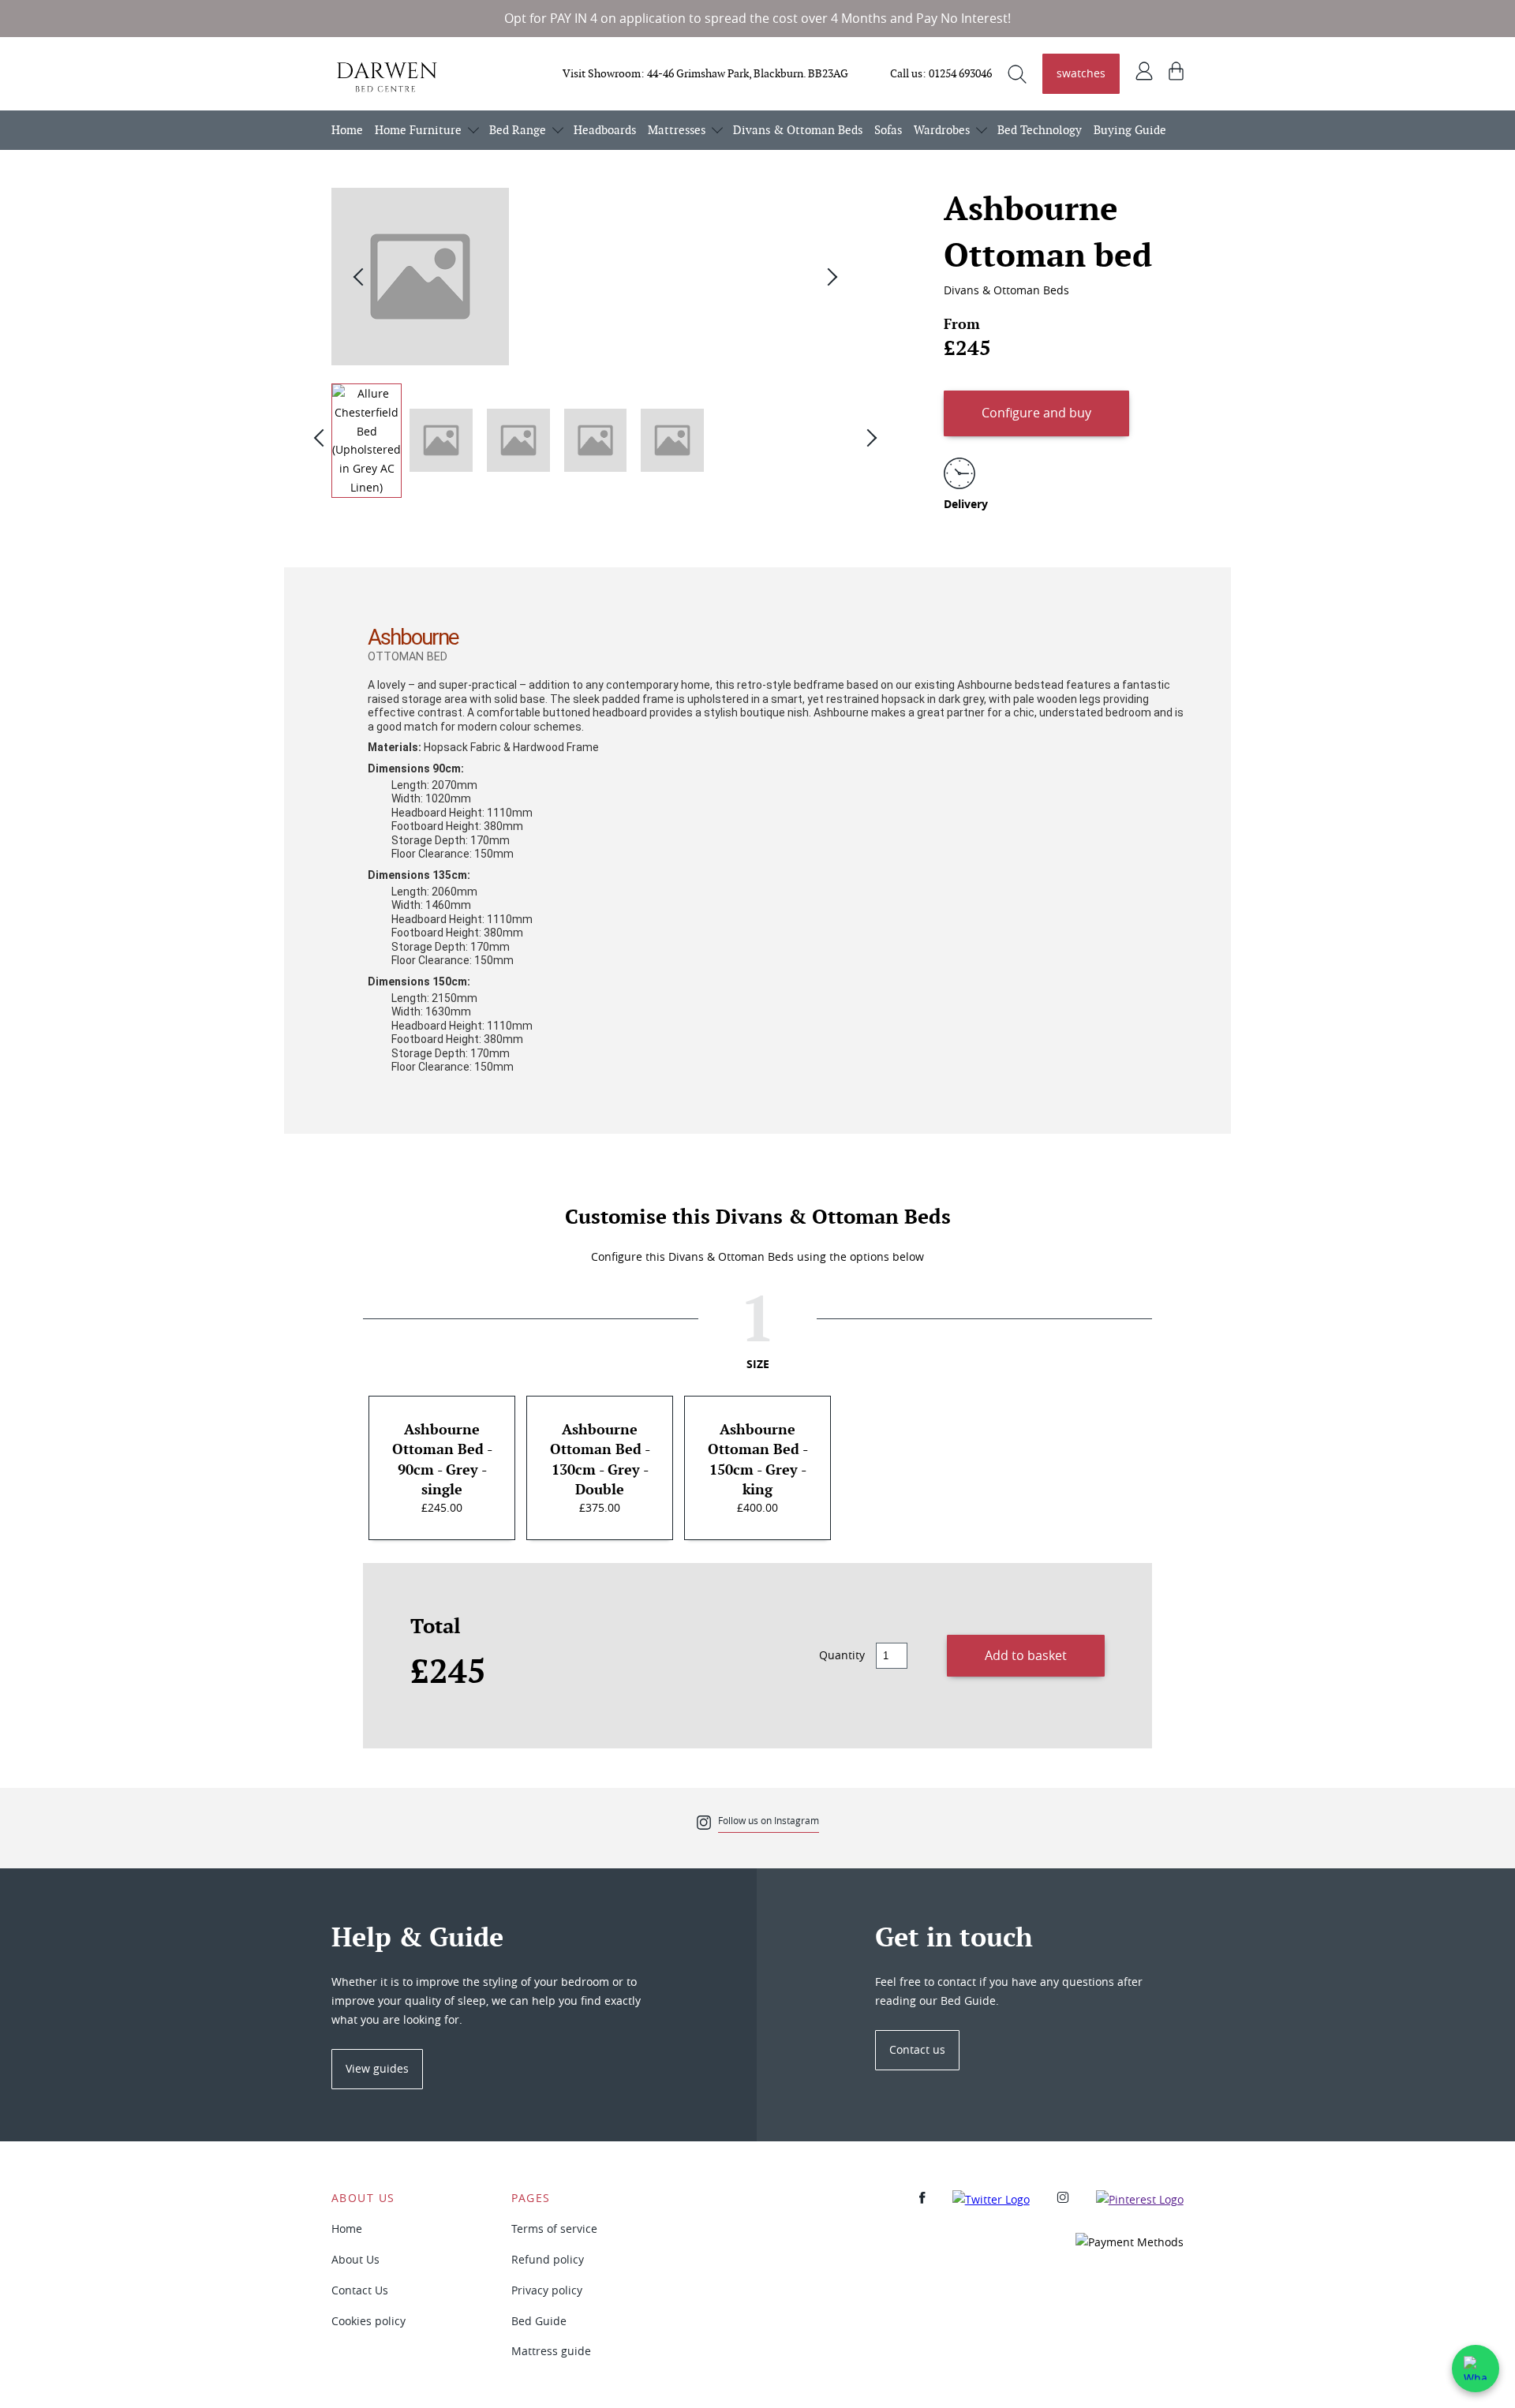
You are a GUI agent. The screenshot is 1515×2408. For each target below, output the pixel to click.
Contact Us (360, 2290)
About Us (355, 2259)
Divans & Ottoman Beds (798, 130)
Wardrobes (942, 130)
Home (347, 130)
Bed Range (518, 130)
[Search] (1017, 74)
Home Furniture (418, 130)
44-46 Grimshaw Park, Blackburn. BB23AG (748, 73)
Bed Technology (1040, 130)
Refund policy (548, 2259)
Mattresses (677, 130)
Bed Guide (539, 2321)
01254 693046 (960, 73)
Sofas (888, 130)
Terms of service (554, 2229)
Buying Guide (1130, 130)
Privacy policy (547, 2290)
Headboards (605, 130)
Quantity (842, 1655)
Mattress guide (551, 2351)
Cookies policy (368, 2321)
